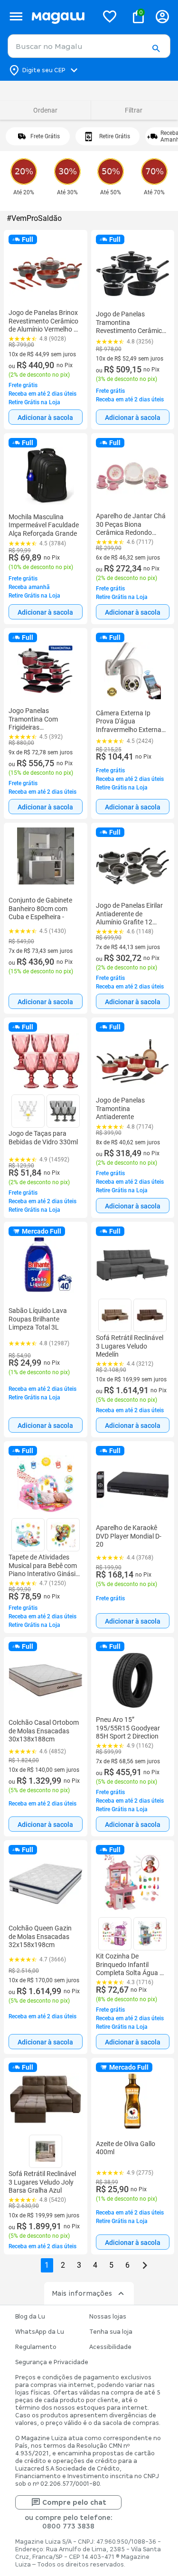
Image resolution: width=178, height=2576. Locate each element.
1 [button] (47, 2265)
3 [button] (79, 2265)
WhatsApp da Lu (40, 2332)
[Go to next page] (145, 2265)
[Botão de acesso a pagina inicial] (61, 16)
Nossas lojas (108, 2317)
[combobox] (89, 46)
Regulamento (36, 2347)
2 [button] (63, 2265)
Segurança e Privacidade (52, 2362)
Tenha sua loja (111, 2332)
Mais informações (82, 2293)
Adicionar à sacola (46, 418)
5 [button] (111, 2265)
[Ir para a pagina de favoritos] (110, 16)
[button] (156, 49)
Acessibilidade (110, 2347)
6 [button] (127, 2265)
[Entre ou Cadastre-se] (162, 16)
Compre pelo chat (74, 2502)
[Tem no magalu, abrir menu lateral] (16, 16)
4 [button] (95, 2265)
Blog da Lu (30, 2317)
